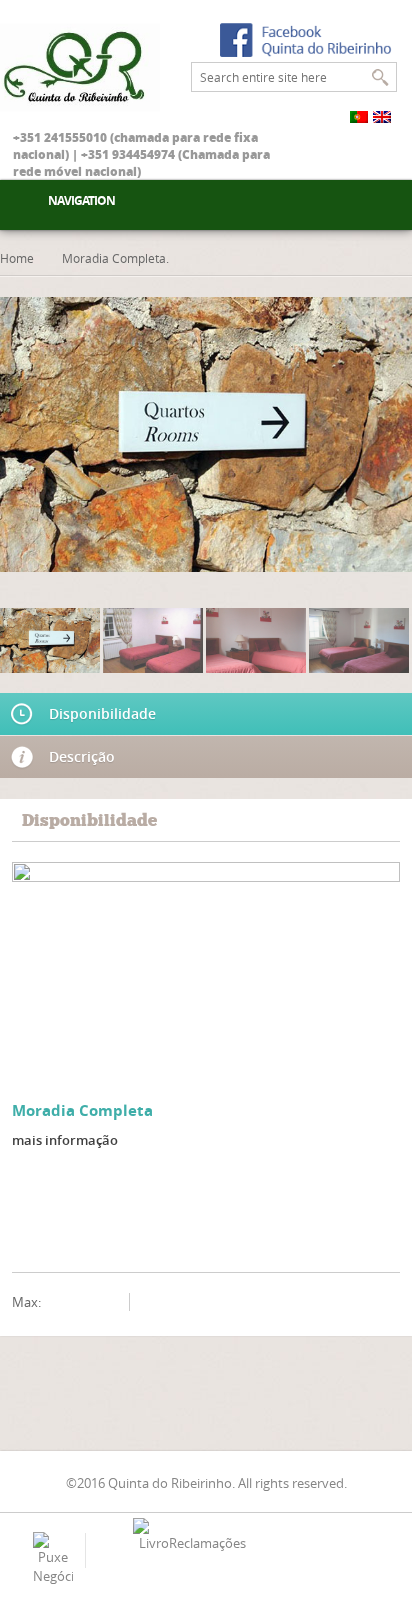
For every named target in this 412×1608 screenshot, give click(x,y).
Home (17, 258)
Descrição (82, 756)
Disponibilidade (102, 713)
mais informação (65, 1140)
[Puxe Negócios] (53, 1558)
